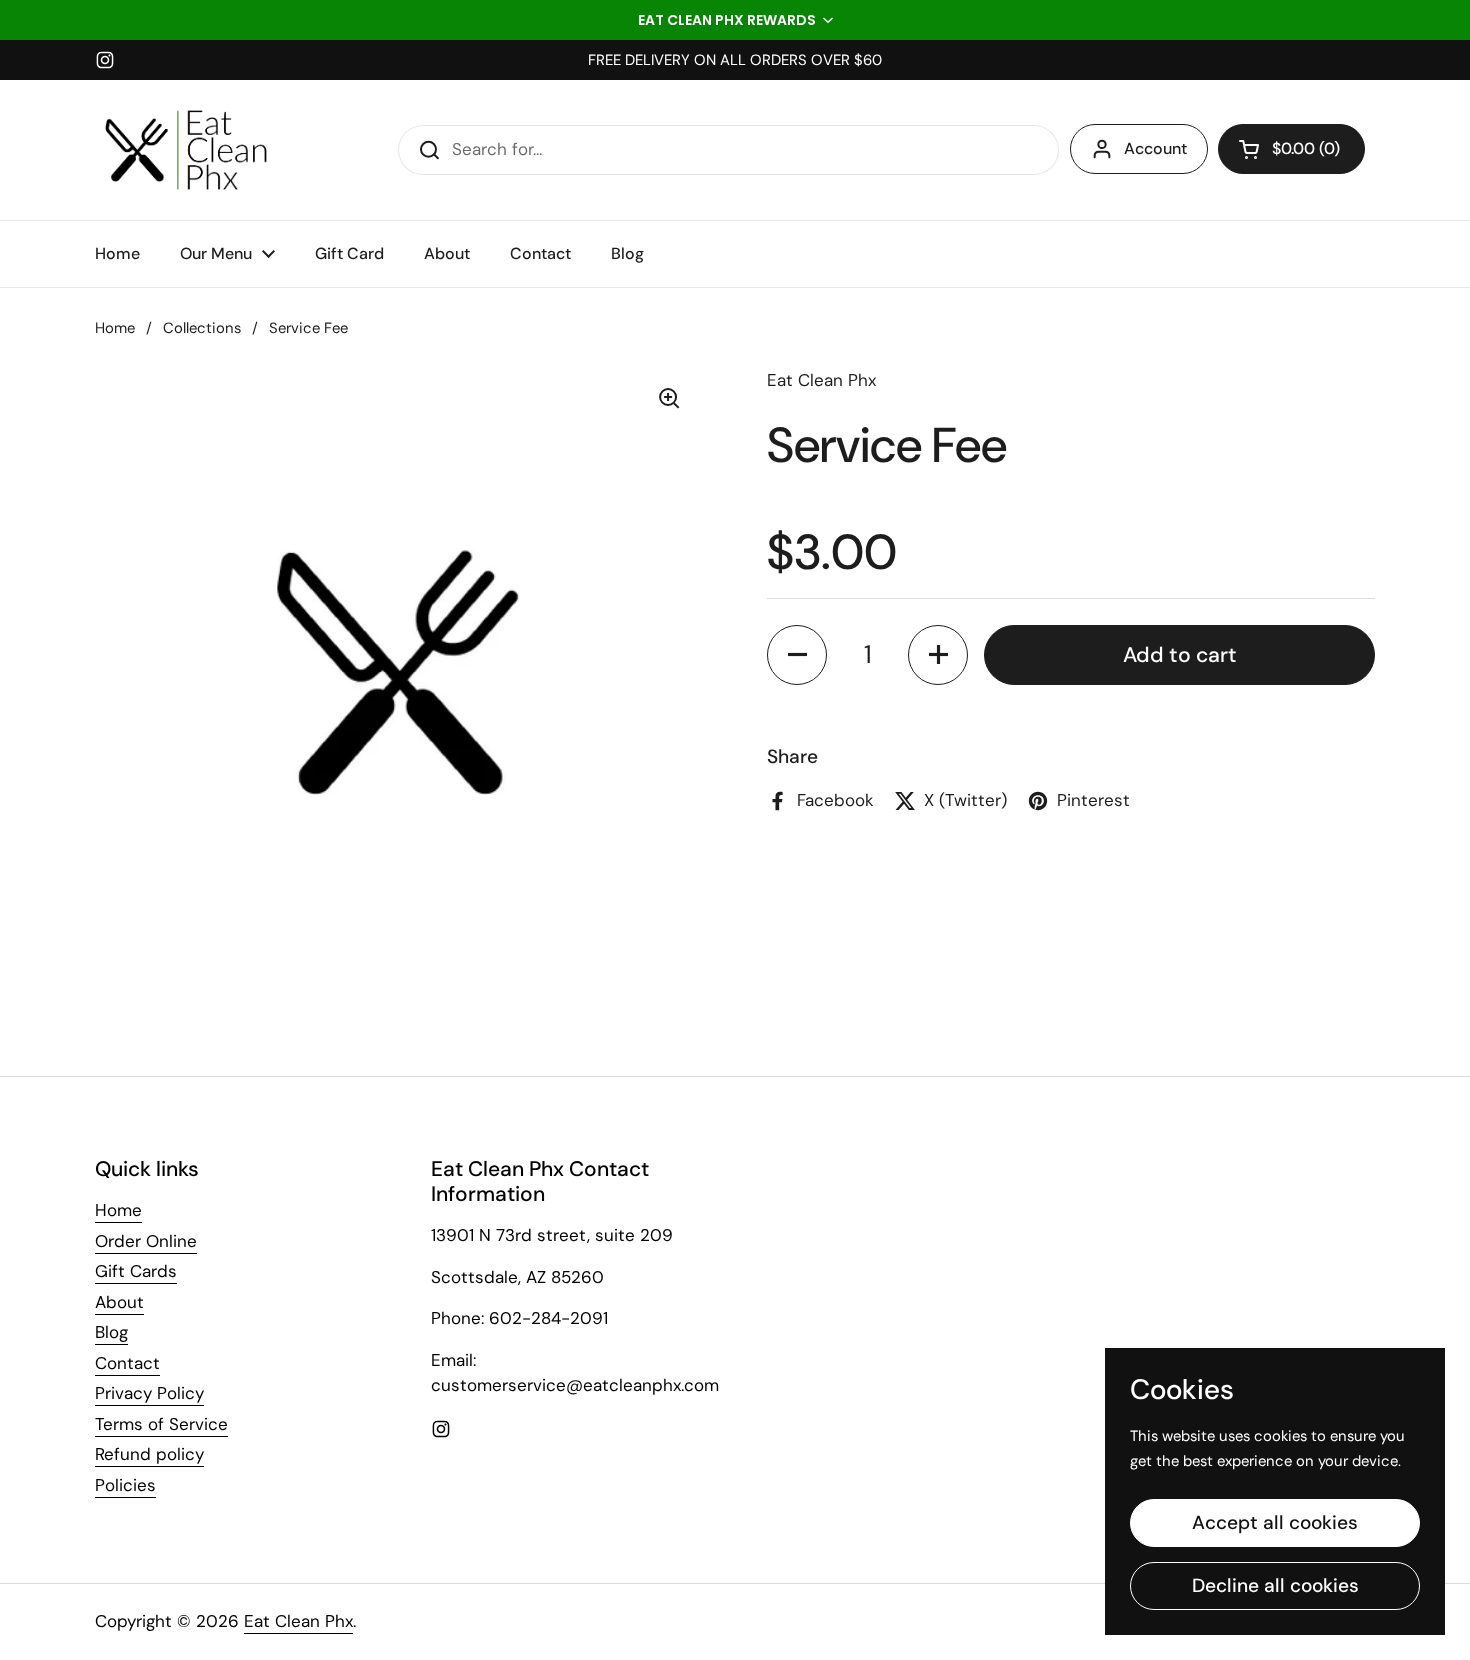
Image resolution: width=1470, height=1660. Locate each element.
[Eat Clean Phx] (186, 150)
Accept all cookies (1275, 1522)
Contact (127, 1363)
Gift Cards (136, 1271)
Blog (111, 1332)
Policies (125, 1485)
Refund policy (149, 1454)
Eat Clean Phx (298, 1621)
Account (1155, 148)
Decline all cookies (1275, 1585)
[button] (735, 20)
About (119, 1302)
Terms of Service (161, 1424)
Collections (202, 328)
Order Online (146, 1241)
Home (115, 328)
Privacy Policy (149, 1393)
